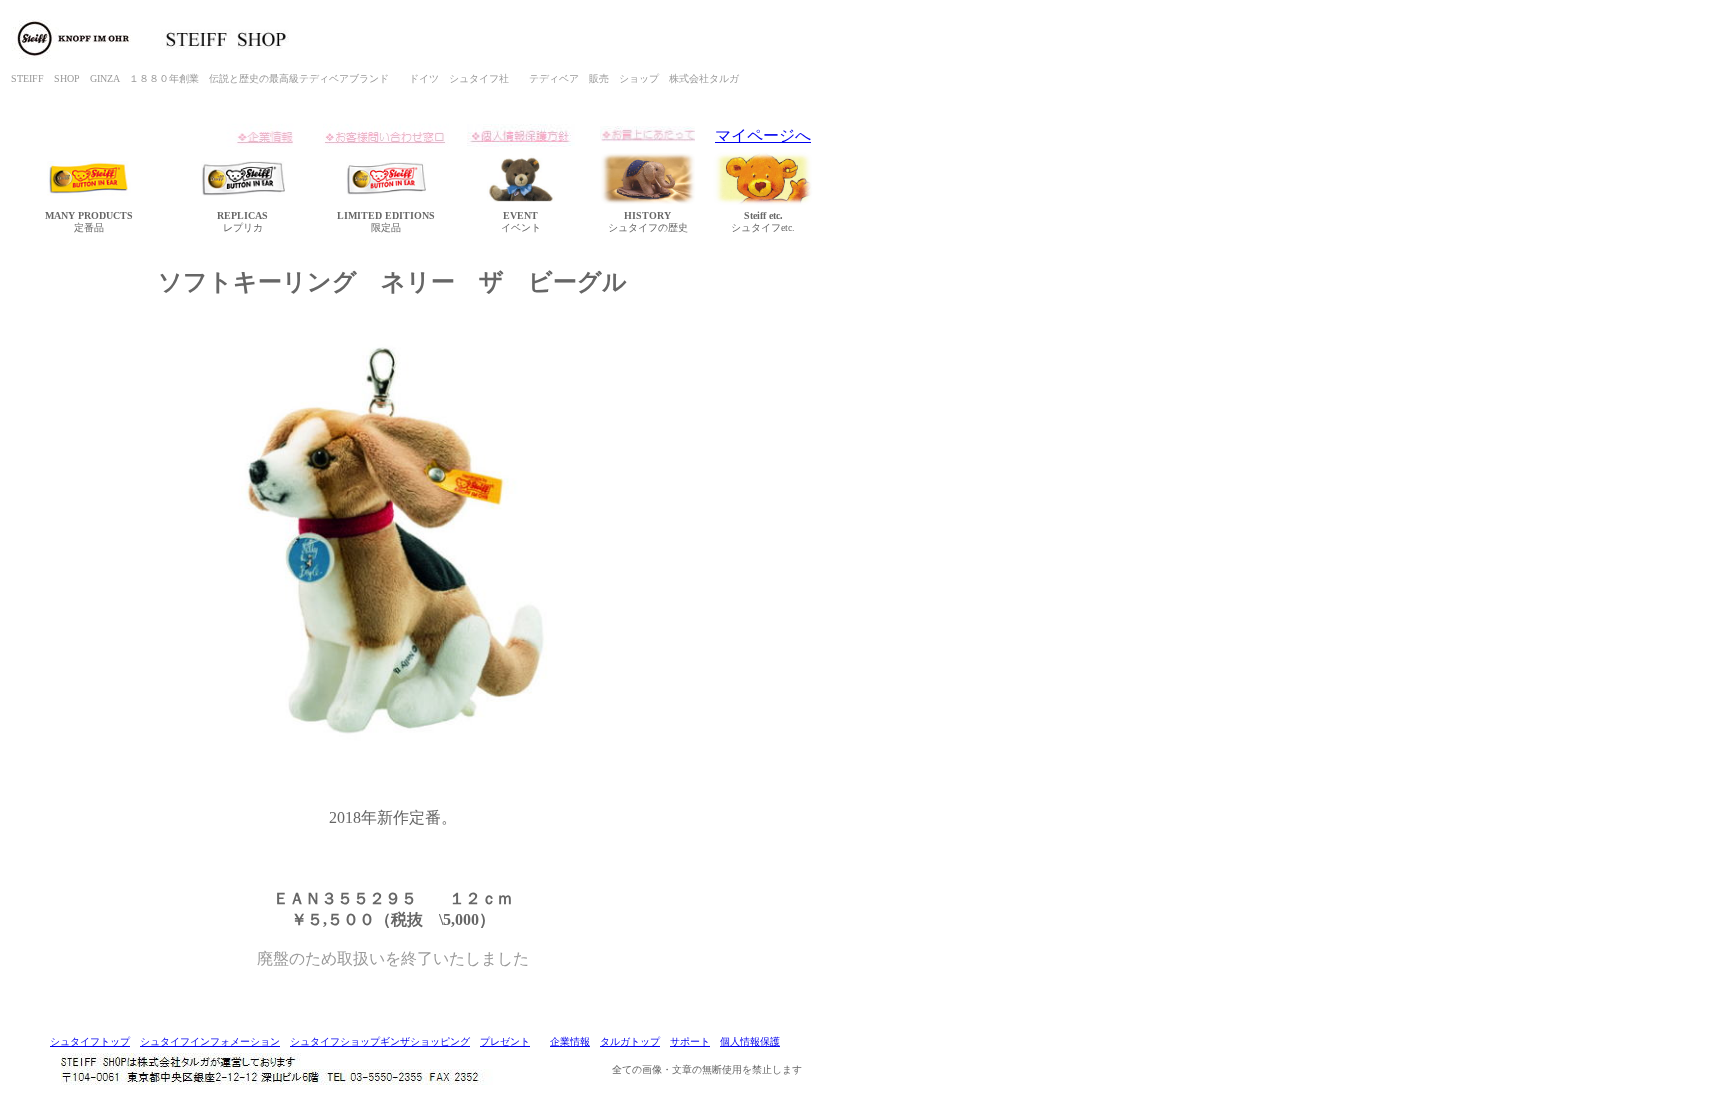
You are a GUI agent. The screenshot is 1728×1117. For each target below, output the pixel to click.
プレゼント (505, 1041)
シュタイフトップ (90, 1041)
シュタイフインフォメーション (210, 1041)
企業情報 (570, 1041)
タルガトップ (630, 1041)
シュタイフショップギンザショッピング (380, 1041)
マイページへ (763, 135)
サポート (690, 1041)
